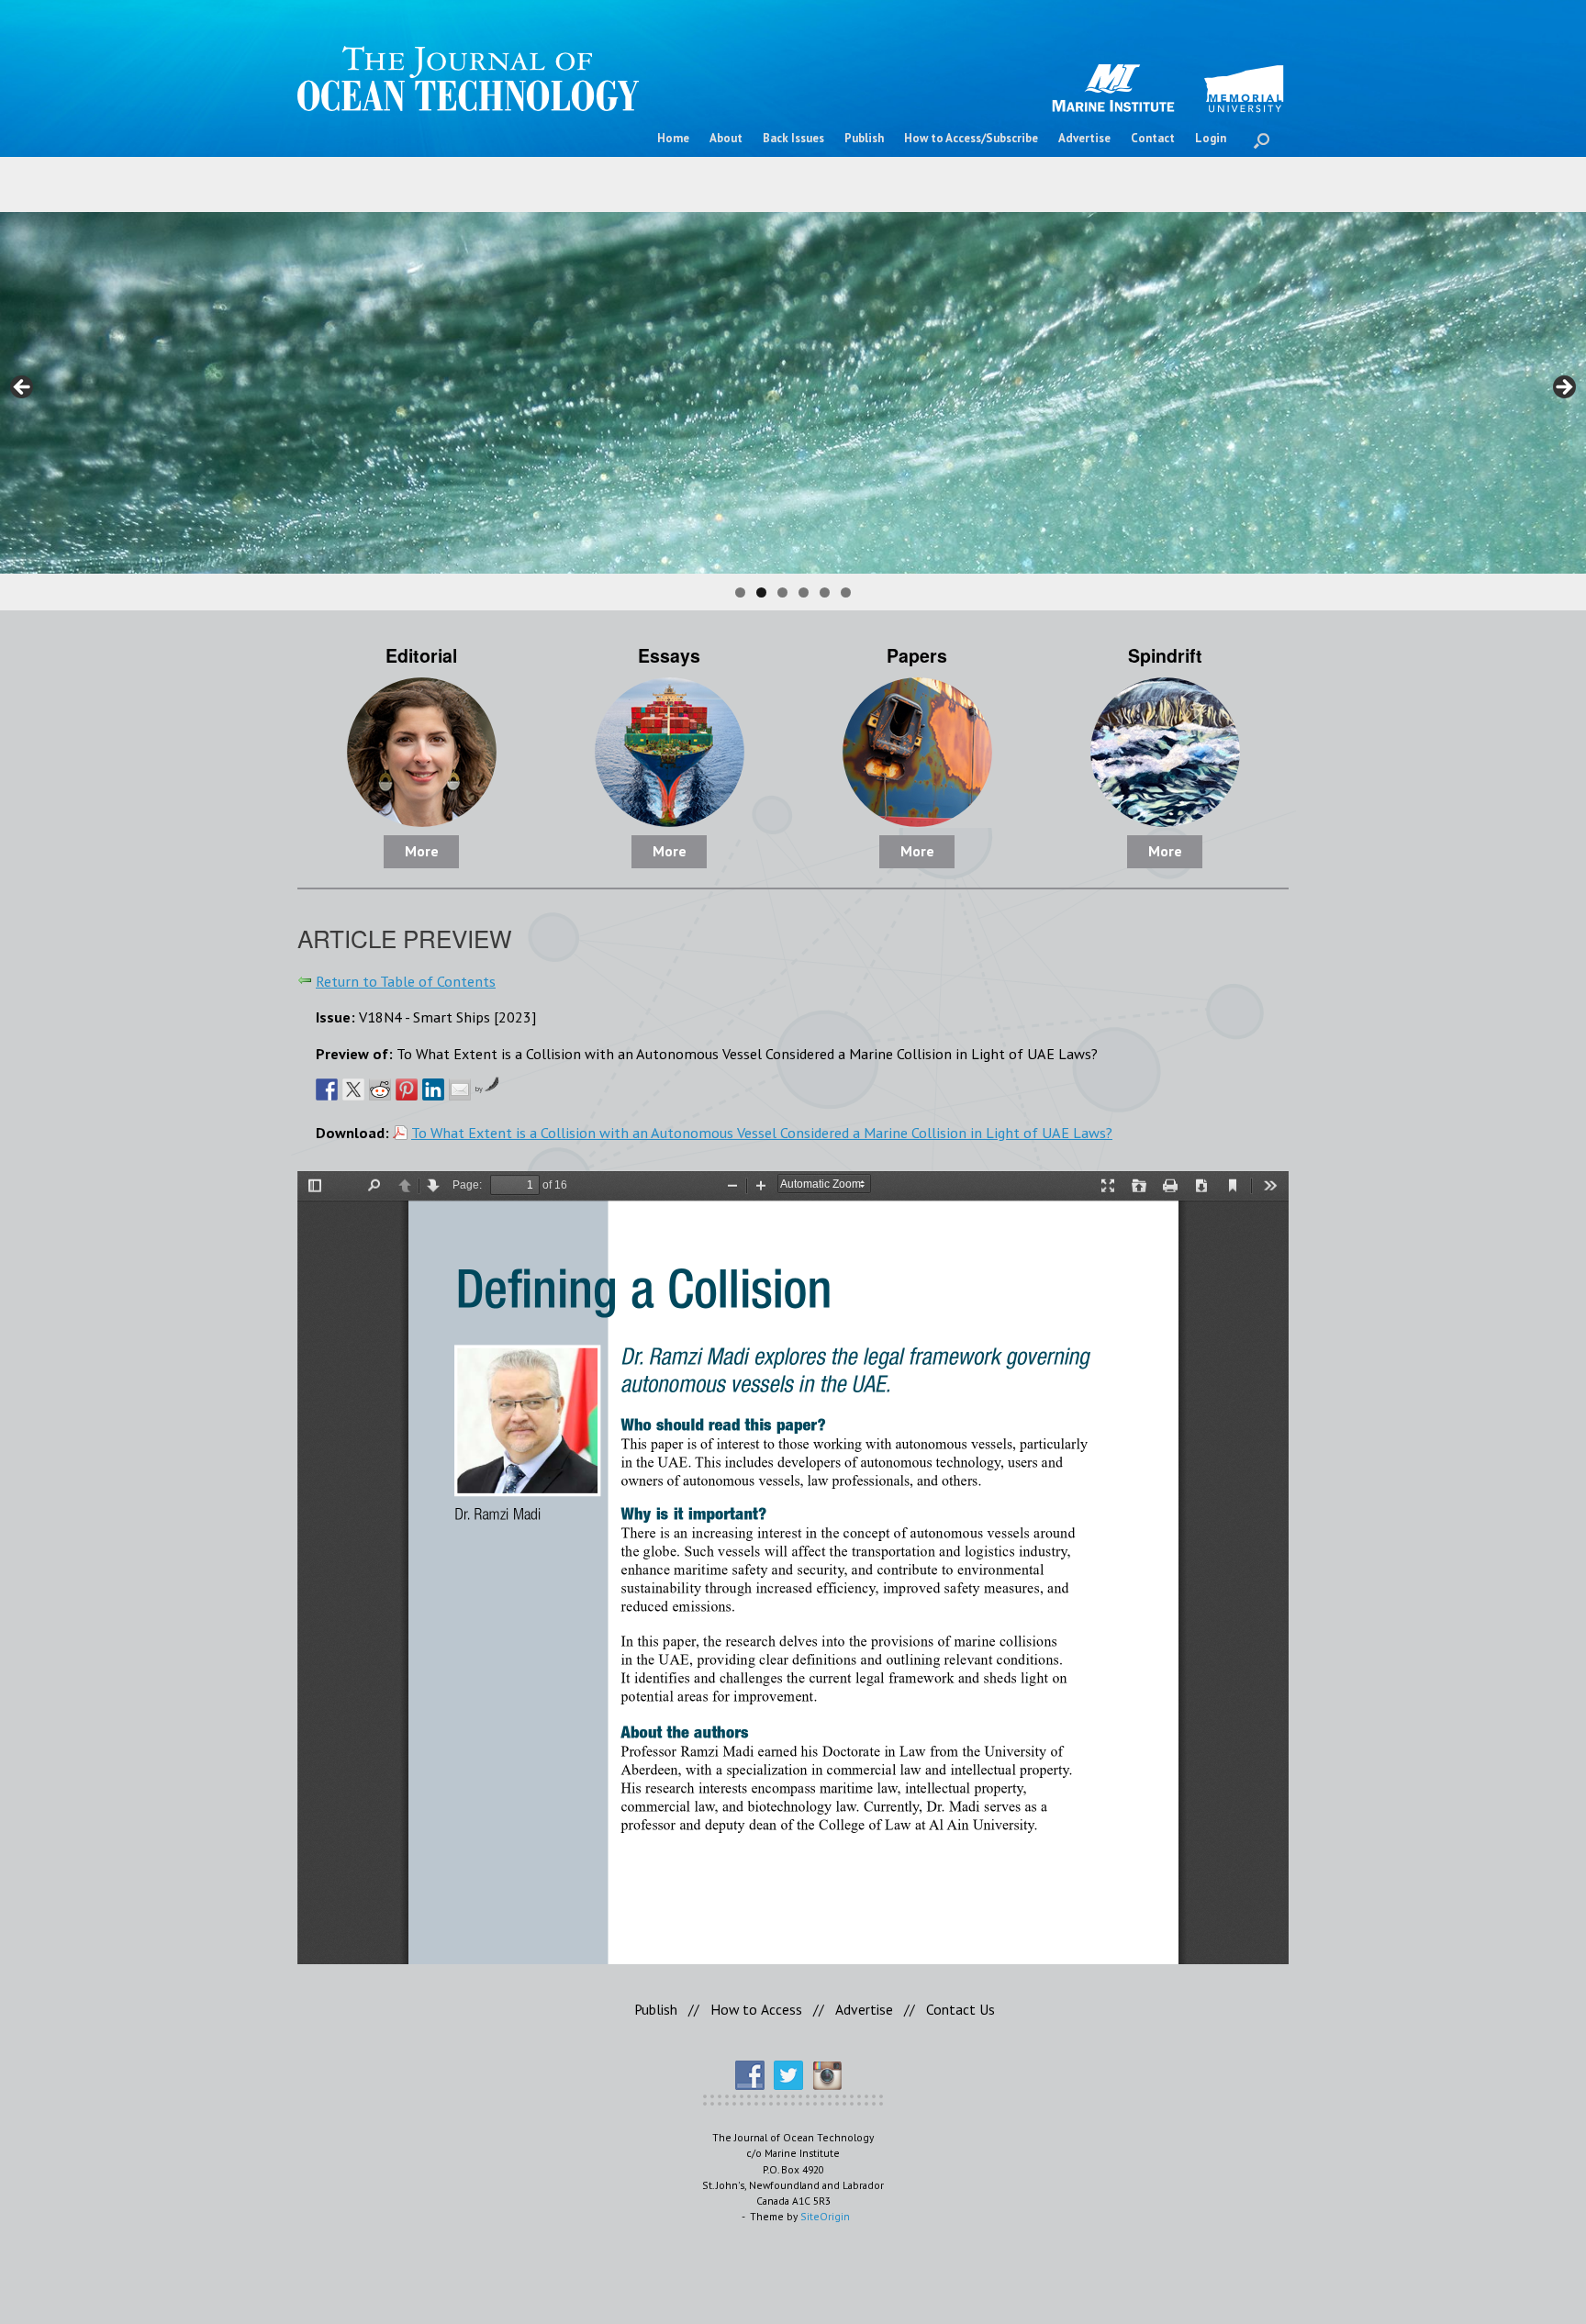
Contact (1153, 138)
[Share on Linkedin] (433, 1089)
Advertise (1084, 138)
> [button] (1563, 388)
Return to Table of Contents (406, 981)
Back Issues (793, 138)
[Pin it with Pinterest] (407, 1089)
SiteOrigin (825, 2216)
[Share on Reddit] (380, 1089)
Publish (864, 138)
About (726, 138)
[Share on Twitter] (353, 1089)
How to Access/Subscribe (971, 138)
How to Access (756, 2009)
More (422, 851)
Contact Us (961, 2009)
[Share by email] (460, 1089)
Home (673, 138)
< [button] (23, 388)
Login (1211, 138)
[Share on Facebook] (327, 1089)
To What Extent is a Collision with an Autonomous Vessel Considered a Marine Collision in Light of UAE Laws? (762, 1132)
